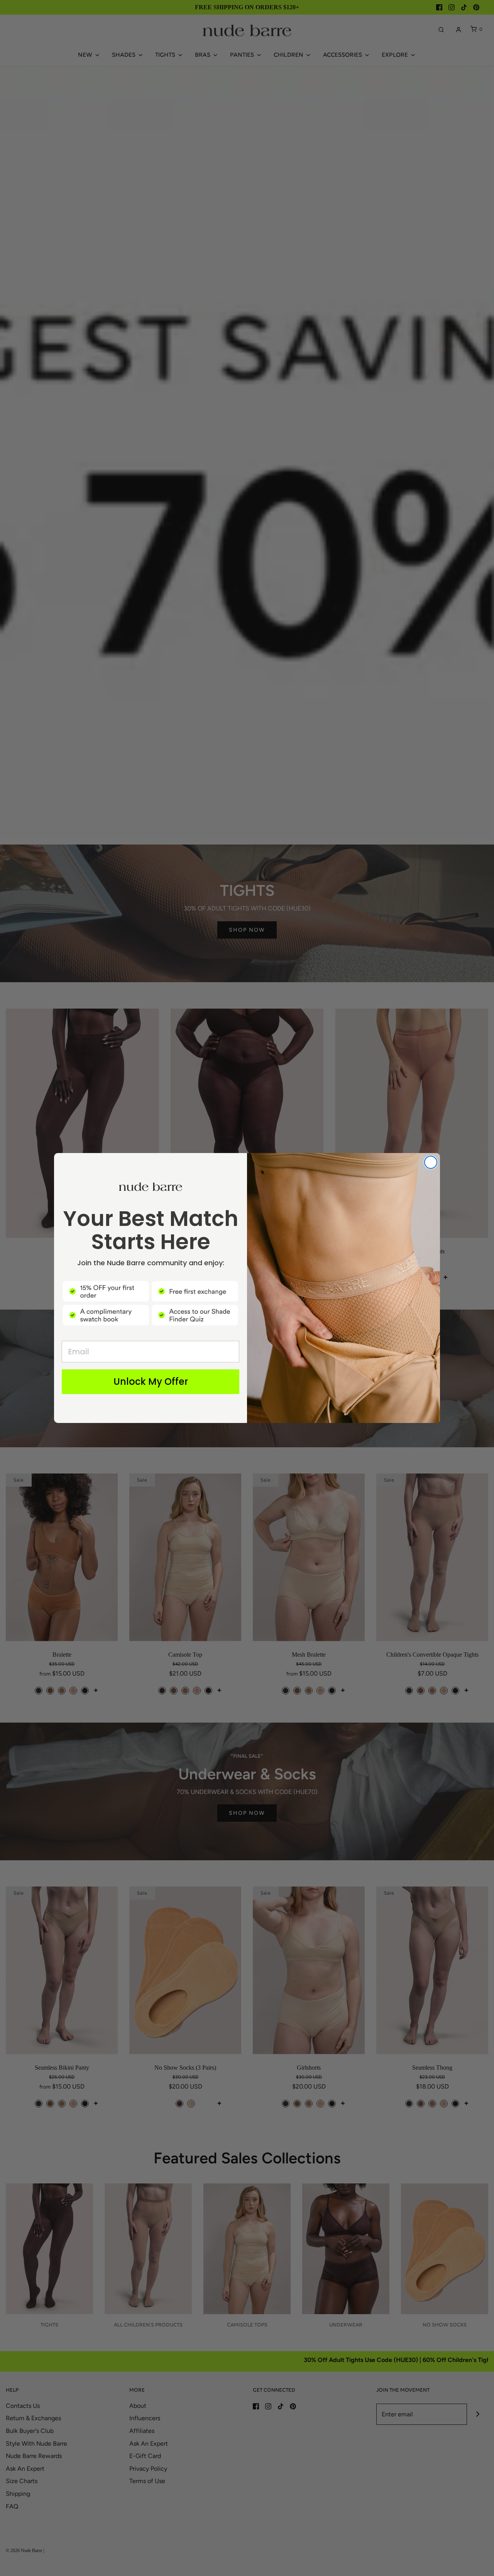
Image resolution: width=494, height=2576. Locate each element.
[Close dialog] (431, 1162)
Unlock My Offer (151, 1382)
